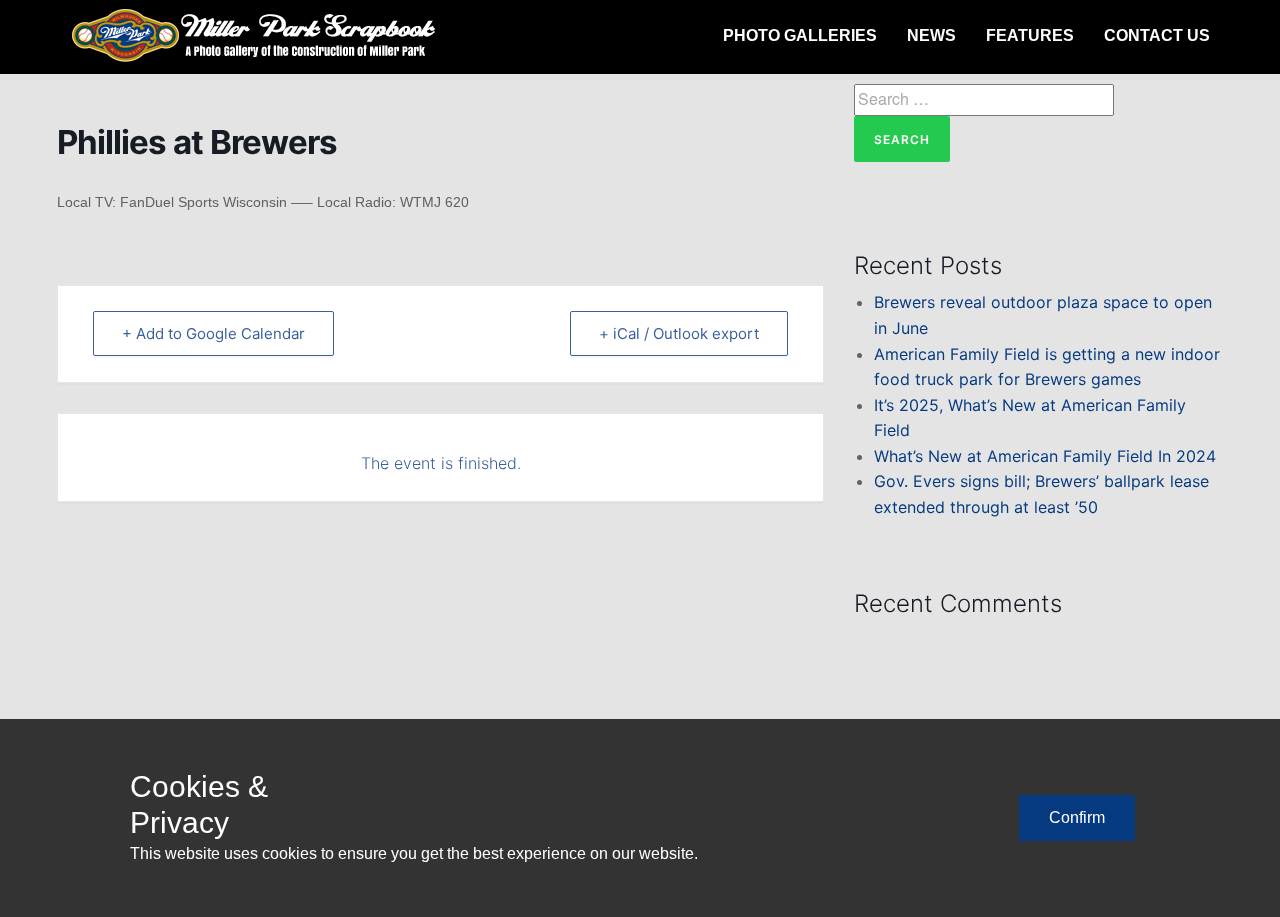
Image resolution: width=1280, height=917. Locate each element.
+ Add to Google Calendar (213, 333)
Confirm (1077, 817)
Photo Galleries (800, 35)
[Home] (257, 36)
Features (1030, 35)
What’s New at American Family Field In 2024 (1045, 456)
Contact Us (1157, 35)
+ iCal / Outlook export (679, 333)
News (931, 35)
